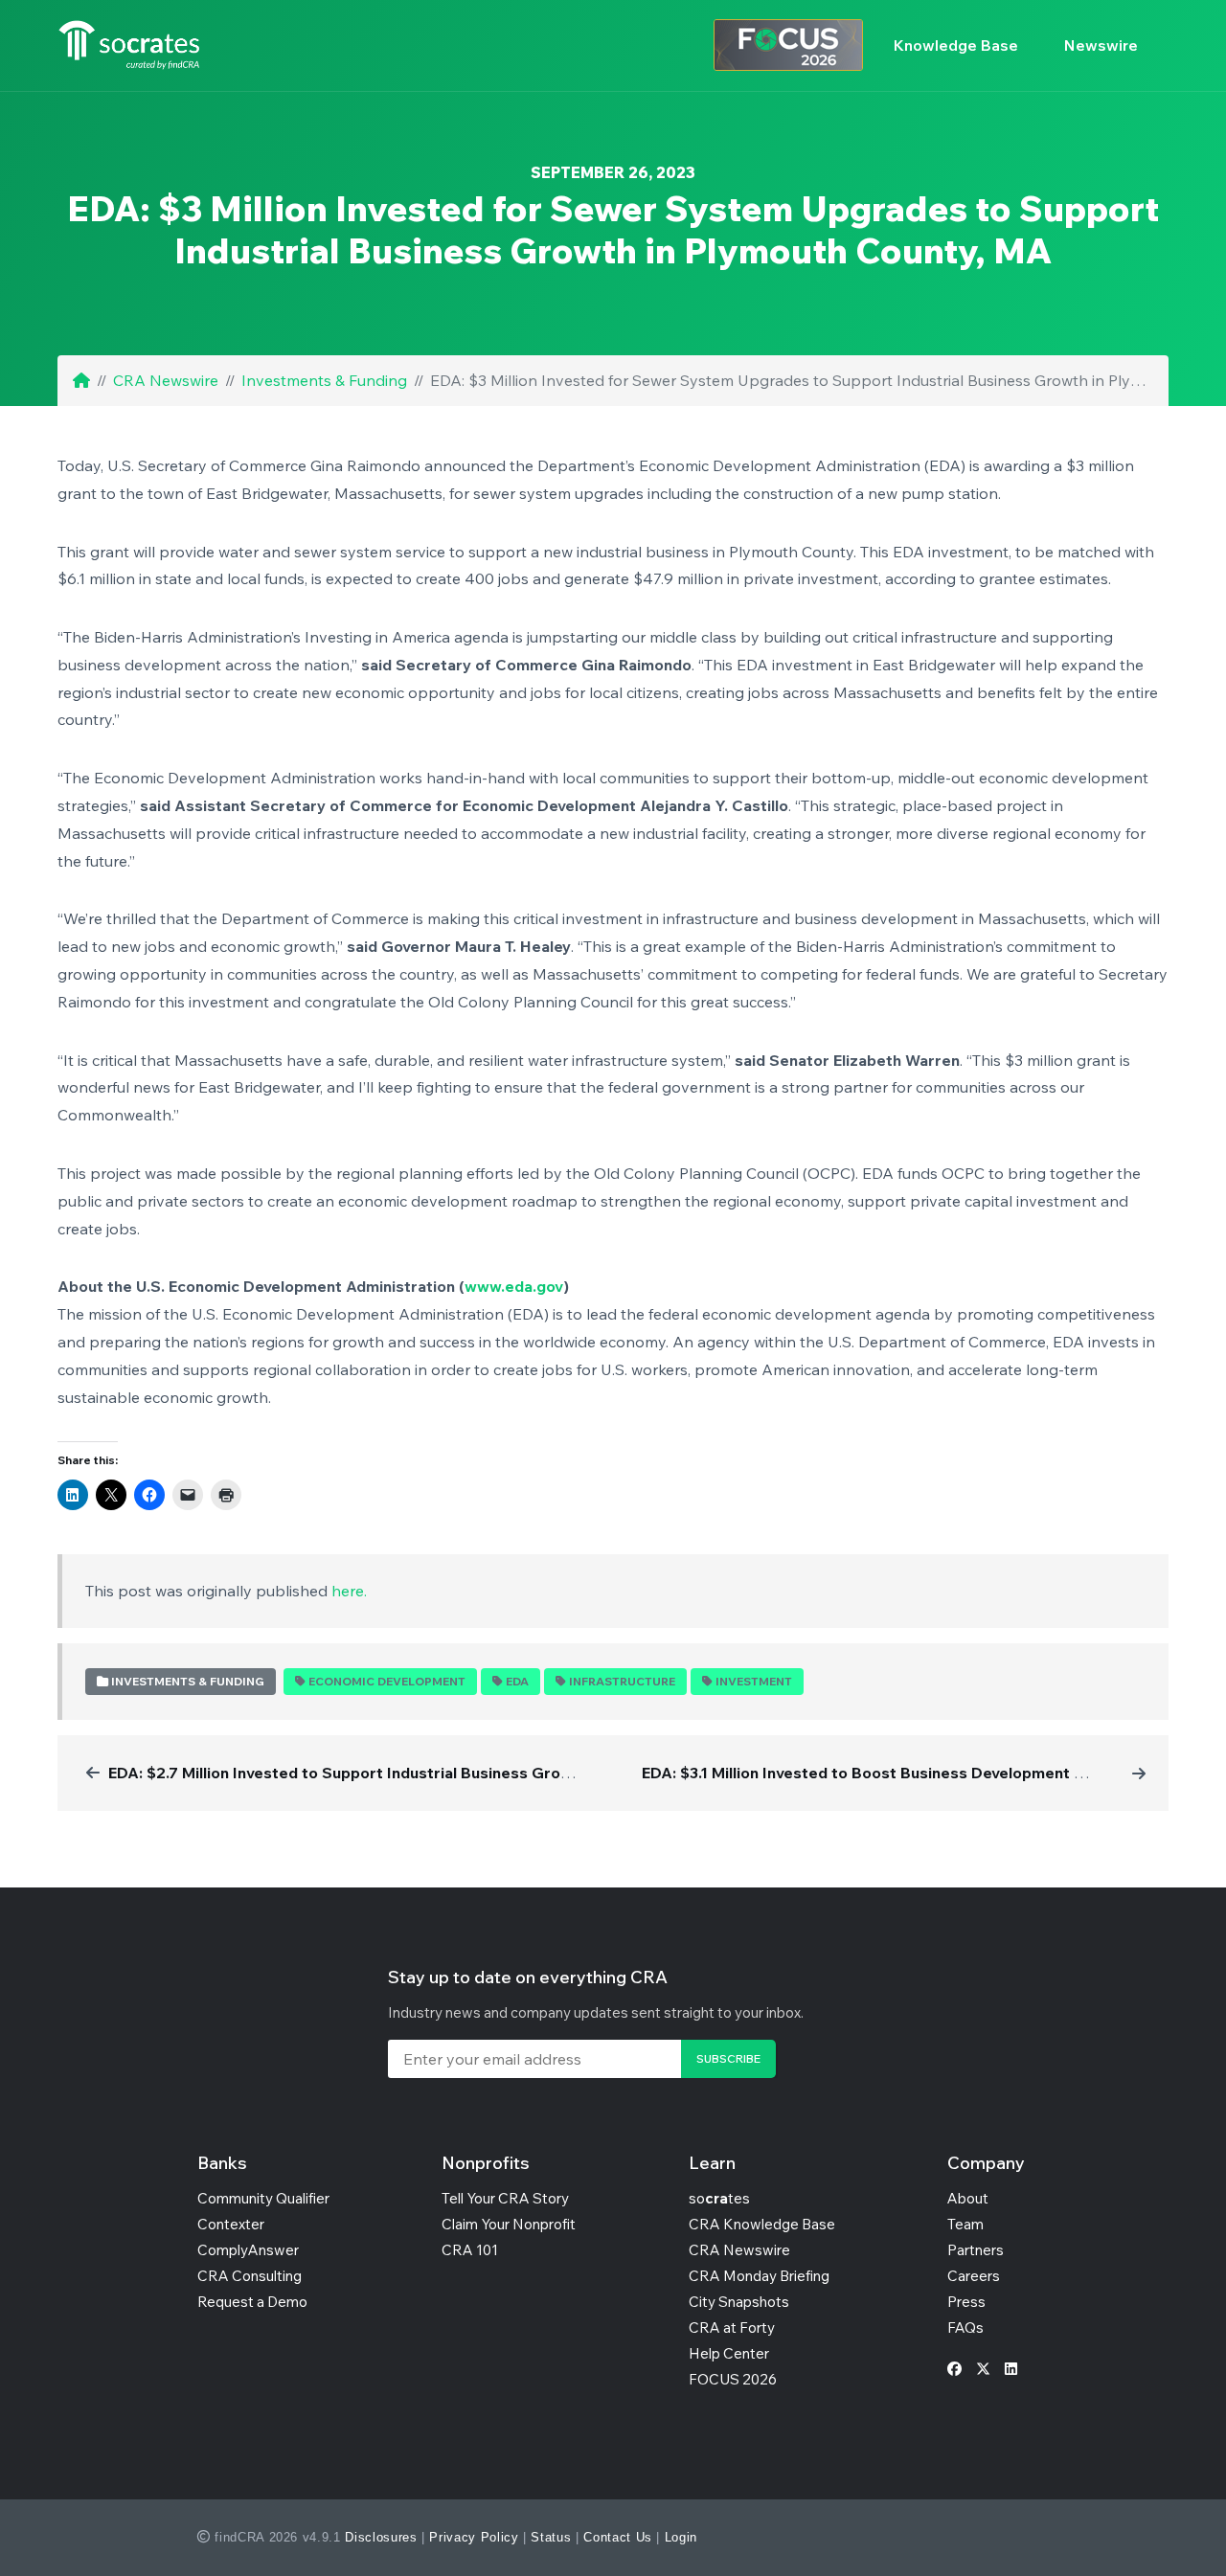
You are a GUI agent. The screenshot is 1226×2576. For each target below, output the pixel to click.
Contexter (231, 2224)
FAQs (965, 2327)
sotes (719, 2198)
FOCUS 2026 (733, 2379)
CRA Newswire (166, 380)
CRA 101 (470, 2250)
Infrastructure (622, 1681)
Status (551, 2537)
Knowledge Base (956, 45)
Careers (974, 2276)
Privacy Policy (474, 2537)
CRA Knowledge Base (762, 2224)
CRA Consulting (250, 2276)
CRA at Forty (732, 2327)
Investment (754, 1681)
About (968, 2198)
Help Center (729, 2353)
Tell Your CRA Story (505, 2198)
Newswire (1101, 45)
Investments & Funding (324, 380)
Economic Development (387, 1681)
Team (965, 2224)
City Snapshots (739, 2302)
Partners (976, 2250)
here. (349, 1591)
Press (966, 2302)
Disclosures (381, 2537)
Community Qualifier (263, 2198)
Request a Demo (252, 2302)
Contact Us (618, 2537)
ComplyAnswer (248, 2250)
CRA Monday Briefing (759, 2276)
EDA (517, 1681)
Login (681, 2537)
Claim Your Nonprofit (509, 2224)
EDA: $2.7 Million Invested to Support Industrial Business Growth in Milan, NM (394, 1773)
